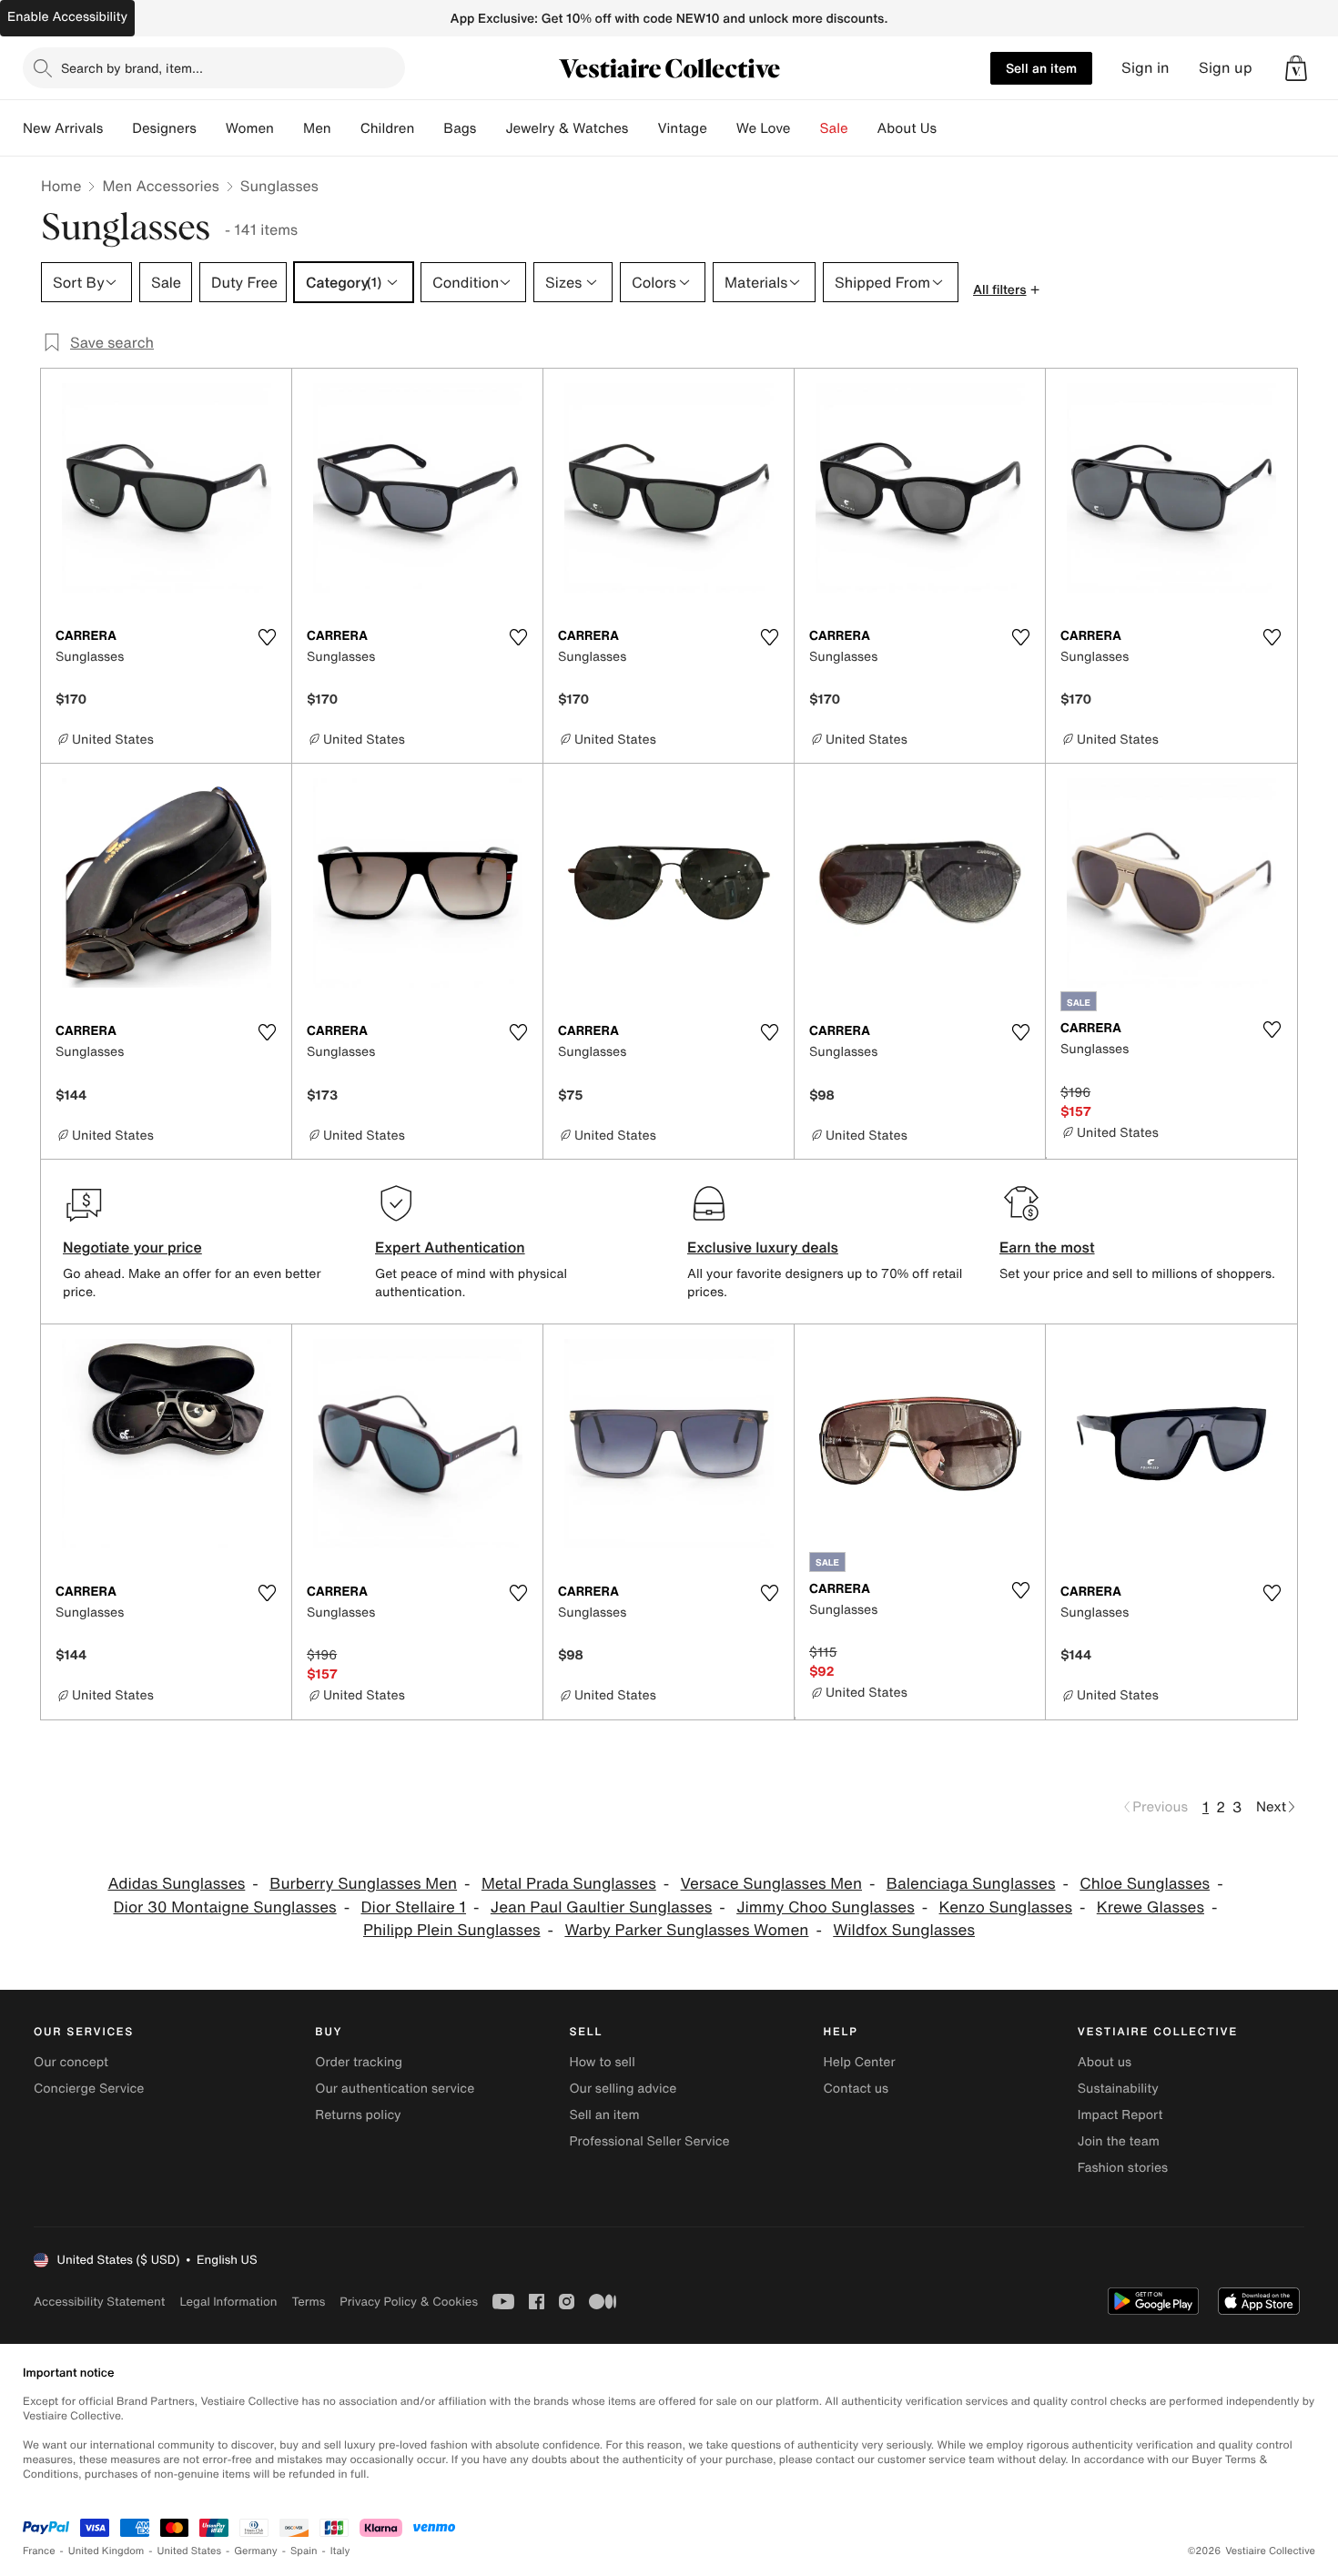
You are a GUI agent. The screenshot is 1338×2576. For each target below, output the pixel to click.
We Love (764, 128)
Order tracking (359, 2062)
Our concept (71, 2062)
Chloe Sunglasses (1145, 1884)
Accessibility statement (99, 2302)
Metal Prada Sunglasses (569, 1884)
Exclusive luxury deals (763, 1247)
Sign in (1145, 68)
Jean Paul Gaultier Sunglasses (602, 1907)
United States (190, 2551)
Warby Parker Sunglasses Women (686, 1930)
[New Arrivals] (117, 128)
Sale (834, 128)
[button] (1296, 68)
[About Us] (951, 128)
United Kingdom (106, 2551)
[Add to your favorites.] (267, 637)
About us (1105, 2062)
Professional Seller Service (649, 2141)
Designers (164, 128)
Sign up (1226, 68)
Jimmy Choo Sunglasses (826, 1907)
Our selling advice (623, 2089)
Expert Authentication (450, 1247)
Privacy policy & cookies (409, 2302)
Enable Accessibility (67, 17)
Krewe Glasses (1150, 1907)
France (39, 2551)
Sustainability (1118, 2089)
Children (388, 128)
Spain (304, 2551)
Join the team (1119, 2141)
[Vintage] (722, 128)
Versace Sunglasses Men (771, 1884)
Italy (340, 2551)
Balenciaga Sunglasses (971, 1884)
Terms (308, 2302)
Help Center (860, 2062)
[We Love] (806, 128)
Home (61, 186)
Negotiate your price (132, 1247)
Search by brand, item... (132, 68)
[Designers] (211, 128)
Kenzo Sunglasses (1006, 1907)
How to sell (602, 2062)
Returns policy (358, 2115)
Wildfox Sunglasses (904, 1930)
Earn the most (1047, 1247)
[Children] (429, 128)
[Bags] (491, 128)
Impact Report (1120, 2115)
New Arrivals (63, 128)
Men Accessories (160, 186)
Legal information (228, 2302)
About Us (907, 128)
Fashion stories (1123, 2168)
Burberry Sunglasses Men (363, 1884)
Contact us (857, 2089)
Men (317, 128)
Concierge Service (89, 2089)
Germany (256, 2551)
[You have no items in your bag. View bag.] (1296, 68)
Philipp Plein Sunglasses (452, 1930)
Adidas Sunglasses (176, 1884)
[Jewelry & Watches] (643, 128)
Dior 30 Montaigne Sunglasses (225, 1907)
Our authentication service (395, 2089)
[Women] (289, 128)
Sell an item (1041, 68)
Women (250, 128)
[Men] (346, 128)
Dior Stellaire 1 (413, 1907)
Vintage (682, 128)
